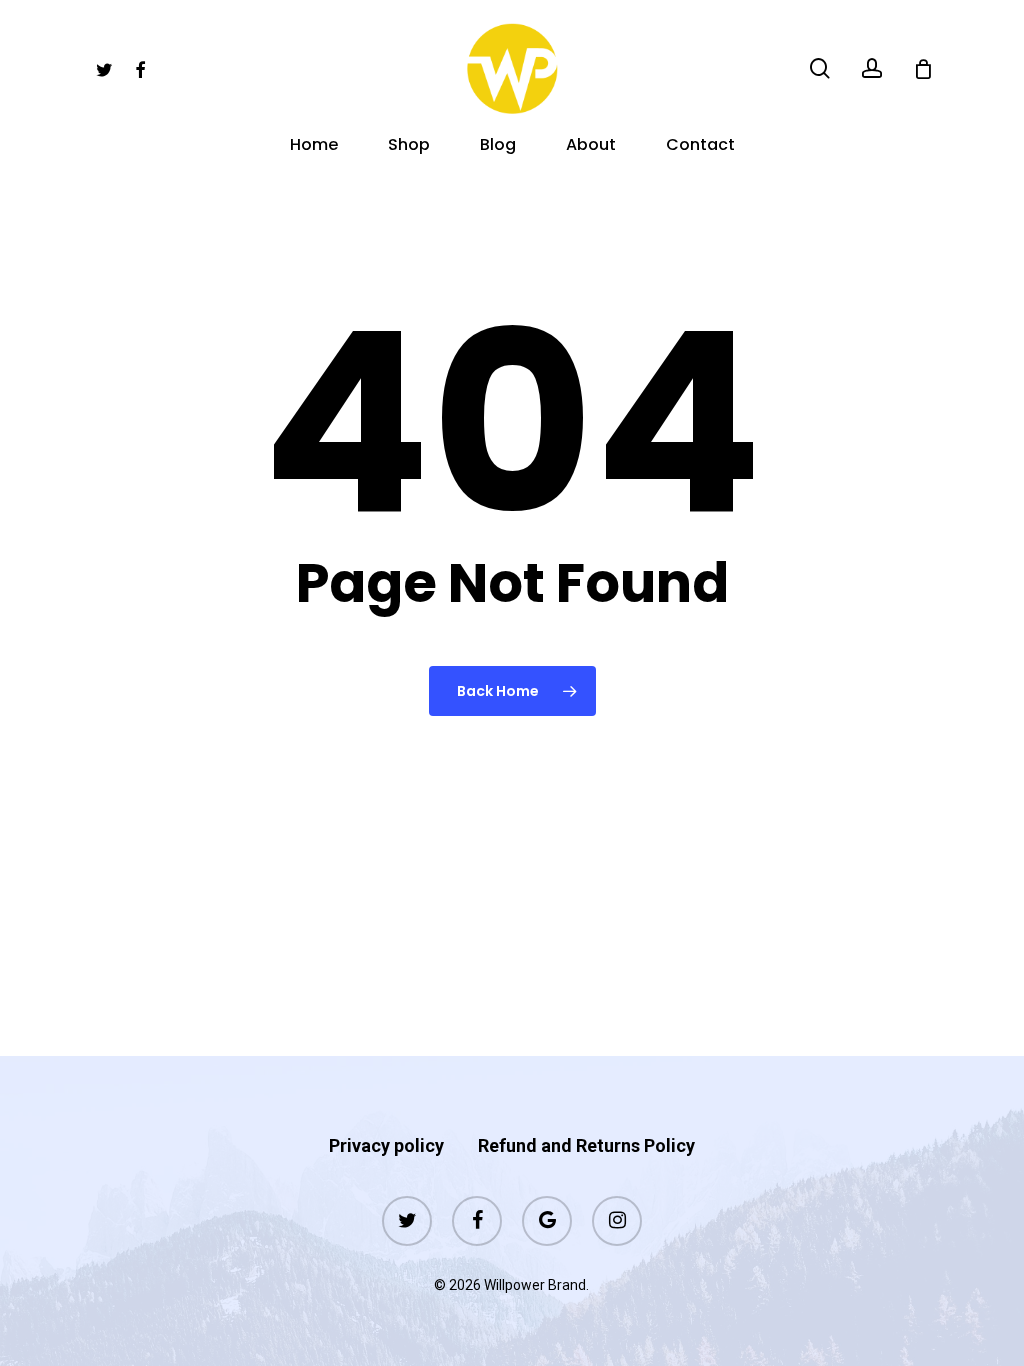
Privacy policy (386, 1145)
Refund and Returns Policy (586, 1145)
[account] (872, 68)
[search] (820, 68)
